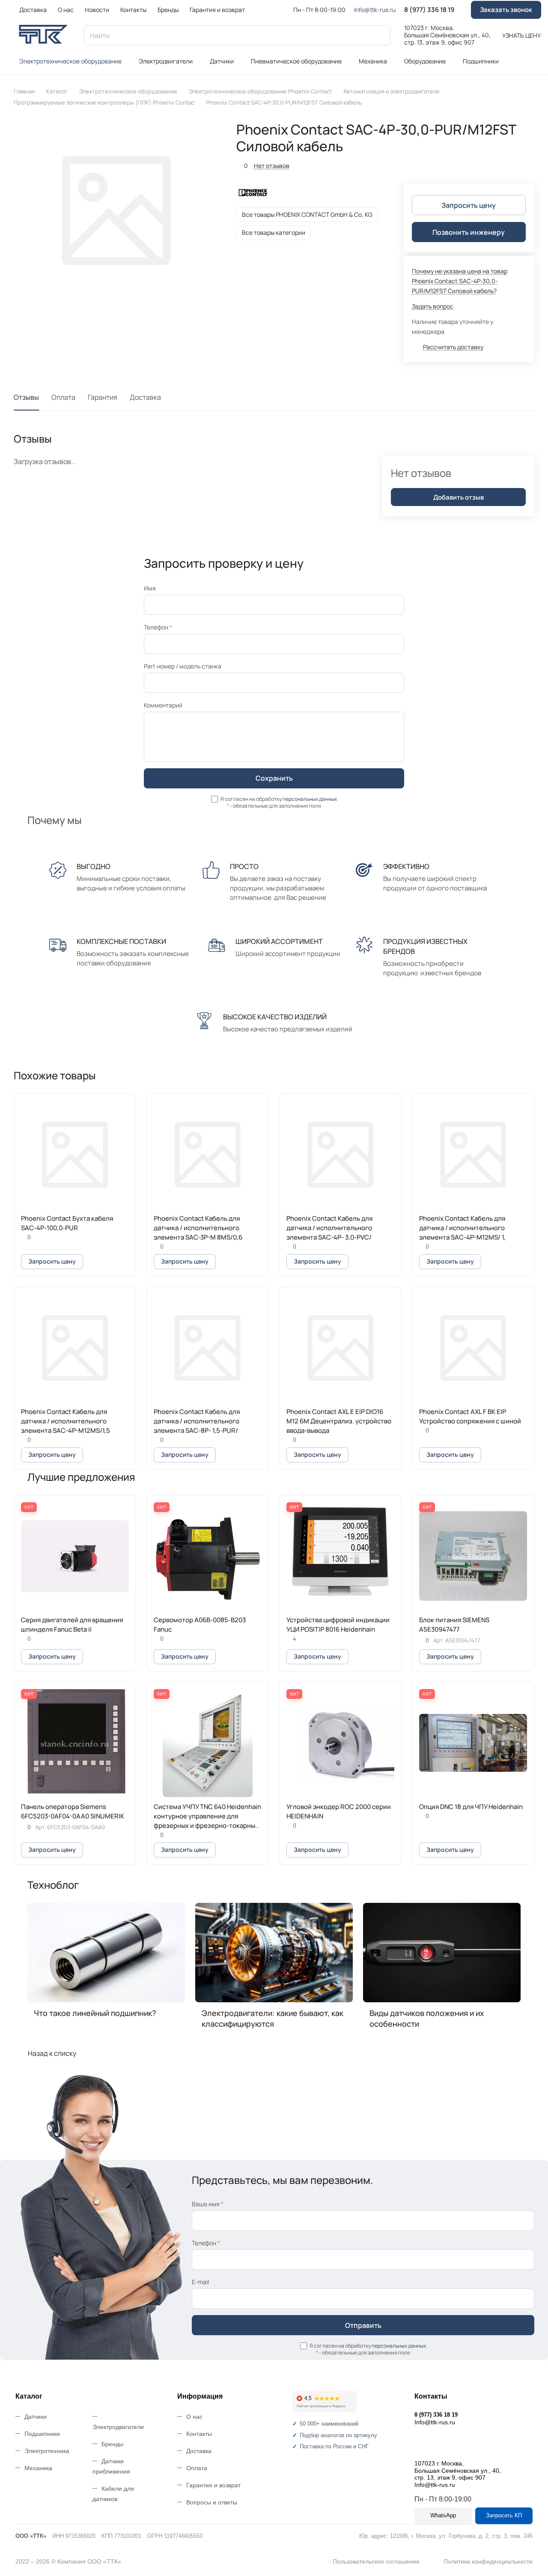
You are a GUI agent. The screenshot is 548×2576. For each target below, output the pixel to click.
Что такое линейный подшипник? (95, 2013)
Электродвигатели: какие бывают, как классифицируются (273, 2018)
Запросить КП (504, 2515)
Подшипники (42, 2434)
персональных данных (310, 799)
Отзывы (26, 397)
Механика (38, 2468)
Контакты (199, 2434)
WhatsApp (443, 2515)
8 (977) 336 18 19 (429, 10)
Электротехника (47, 2451)
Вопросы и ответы (212, 2502)
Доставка (145, 397)
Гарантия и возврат (213, 2485)
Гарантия (103, 397)
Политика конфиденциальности (488, 2561)
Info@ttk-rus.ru (375, 10)
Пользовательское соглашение (376, 2561)
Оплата (63, 397)
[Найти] (380, 35)
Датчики (36, 2417)
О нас (194, 2417)
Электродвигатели (118, 2427)
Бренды (112, 2444)
